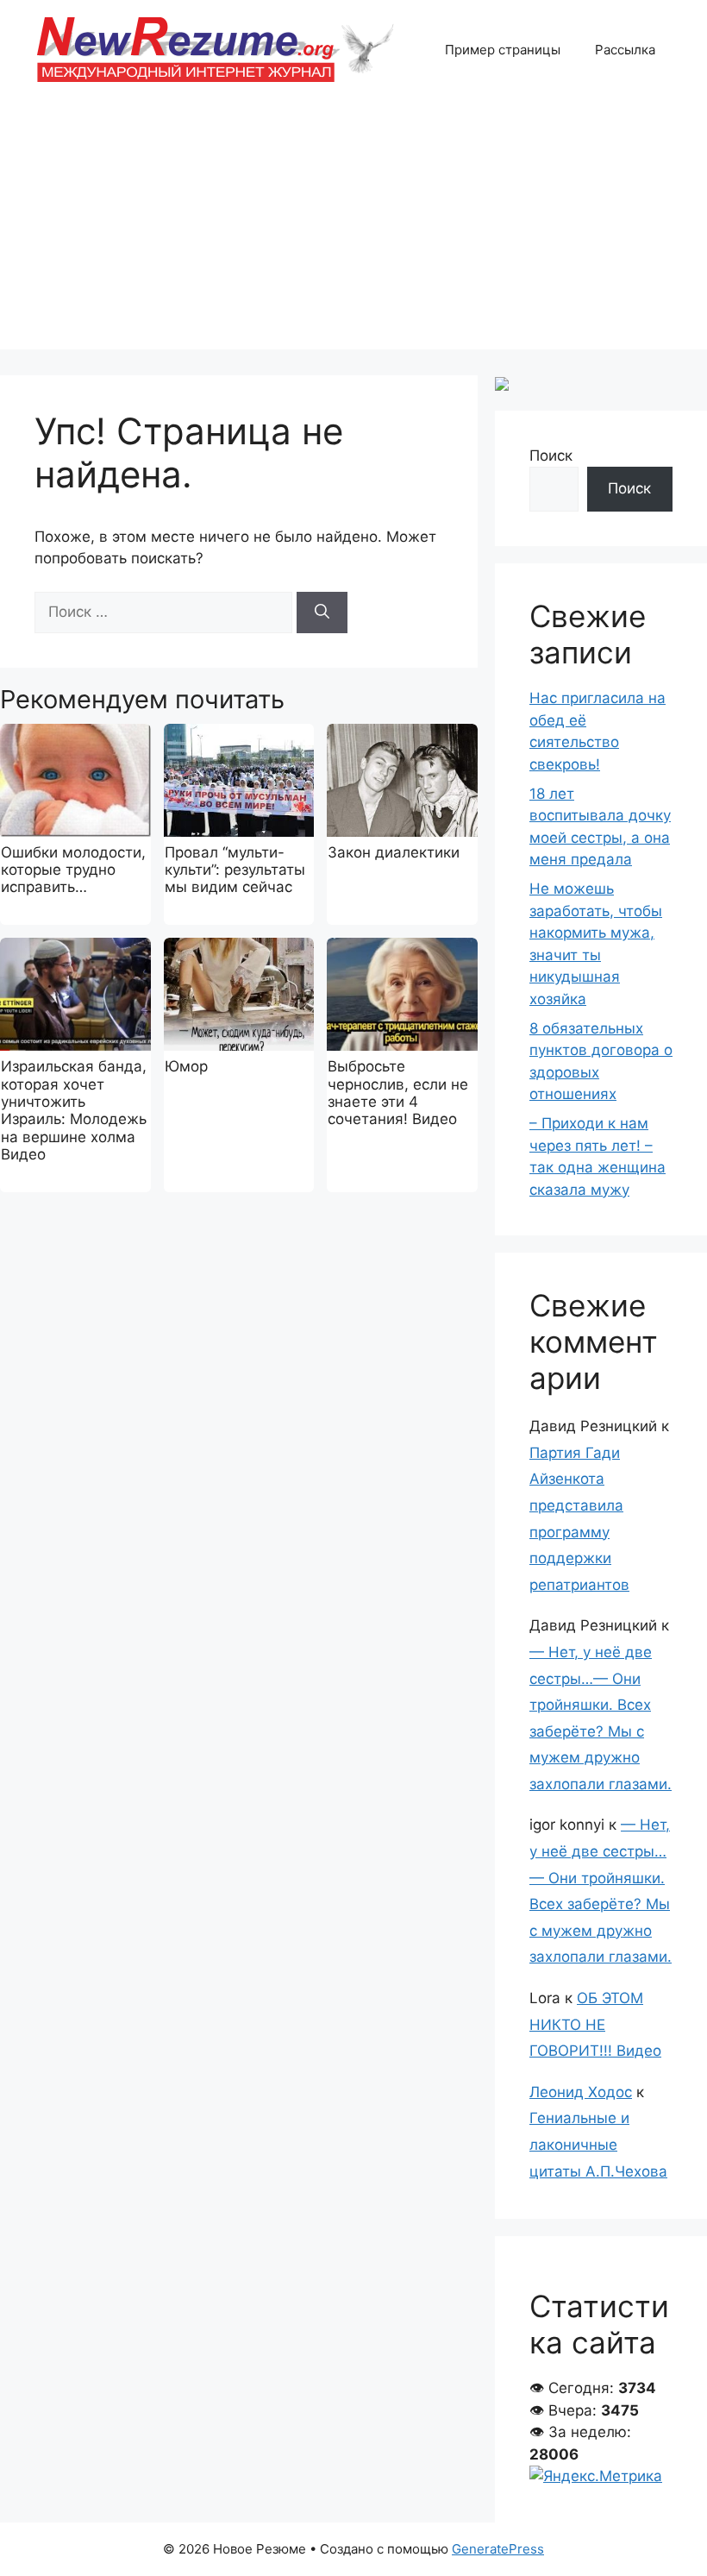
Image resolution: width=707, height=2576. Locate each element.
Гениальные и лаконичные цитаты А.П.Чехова (598, 2144)
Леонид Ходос (581, 2092)
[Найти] (322, 613)
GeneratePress (498, 2549)
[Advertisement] (353, 229)
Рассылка (625, 50)
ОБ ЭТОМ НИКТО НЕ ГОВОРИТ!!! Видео (595, 2024)
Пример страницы (503, 50)
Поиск (551, 456)
